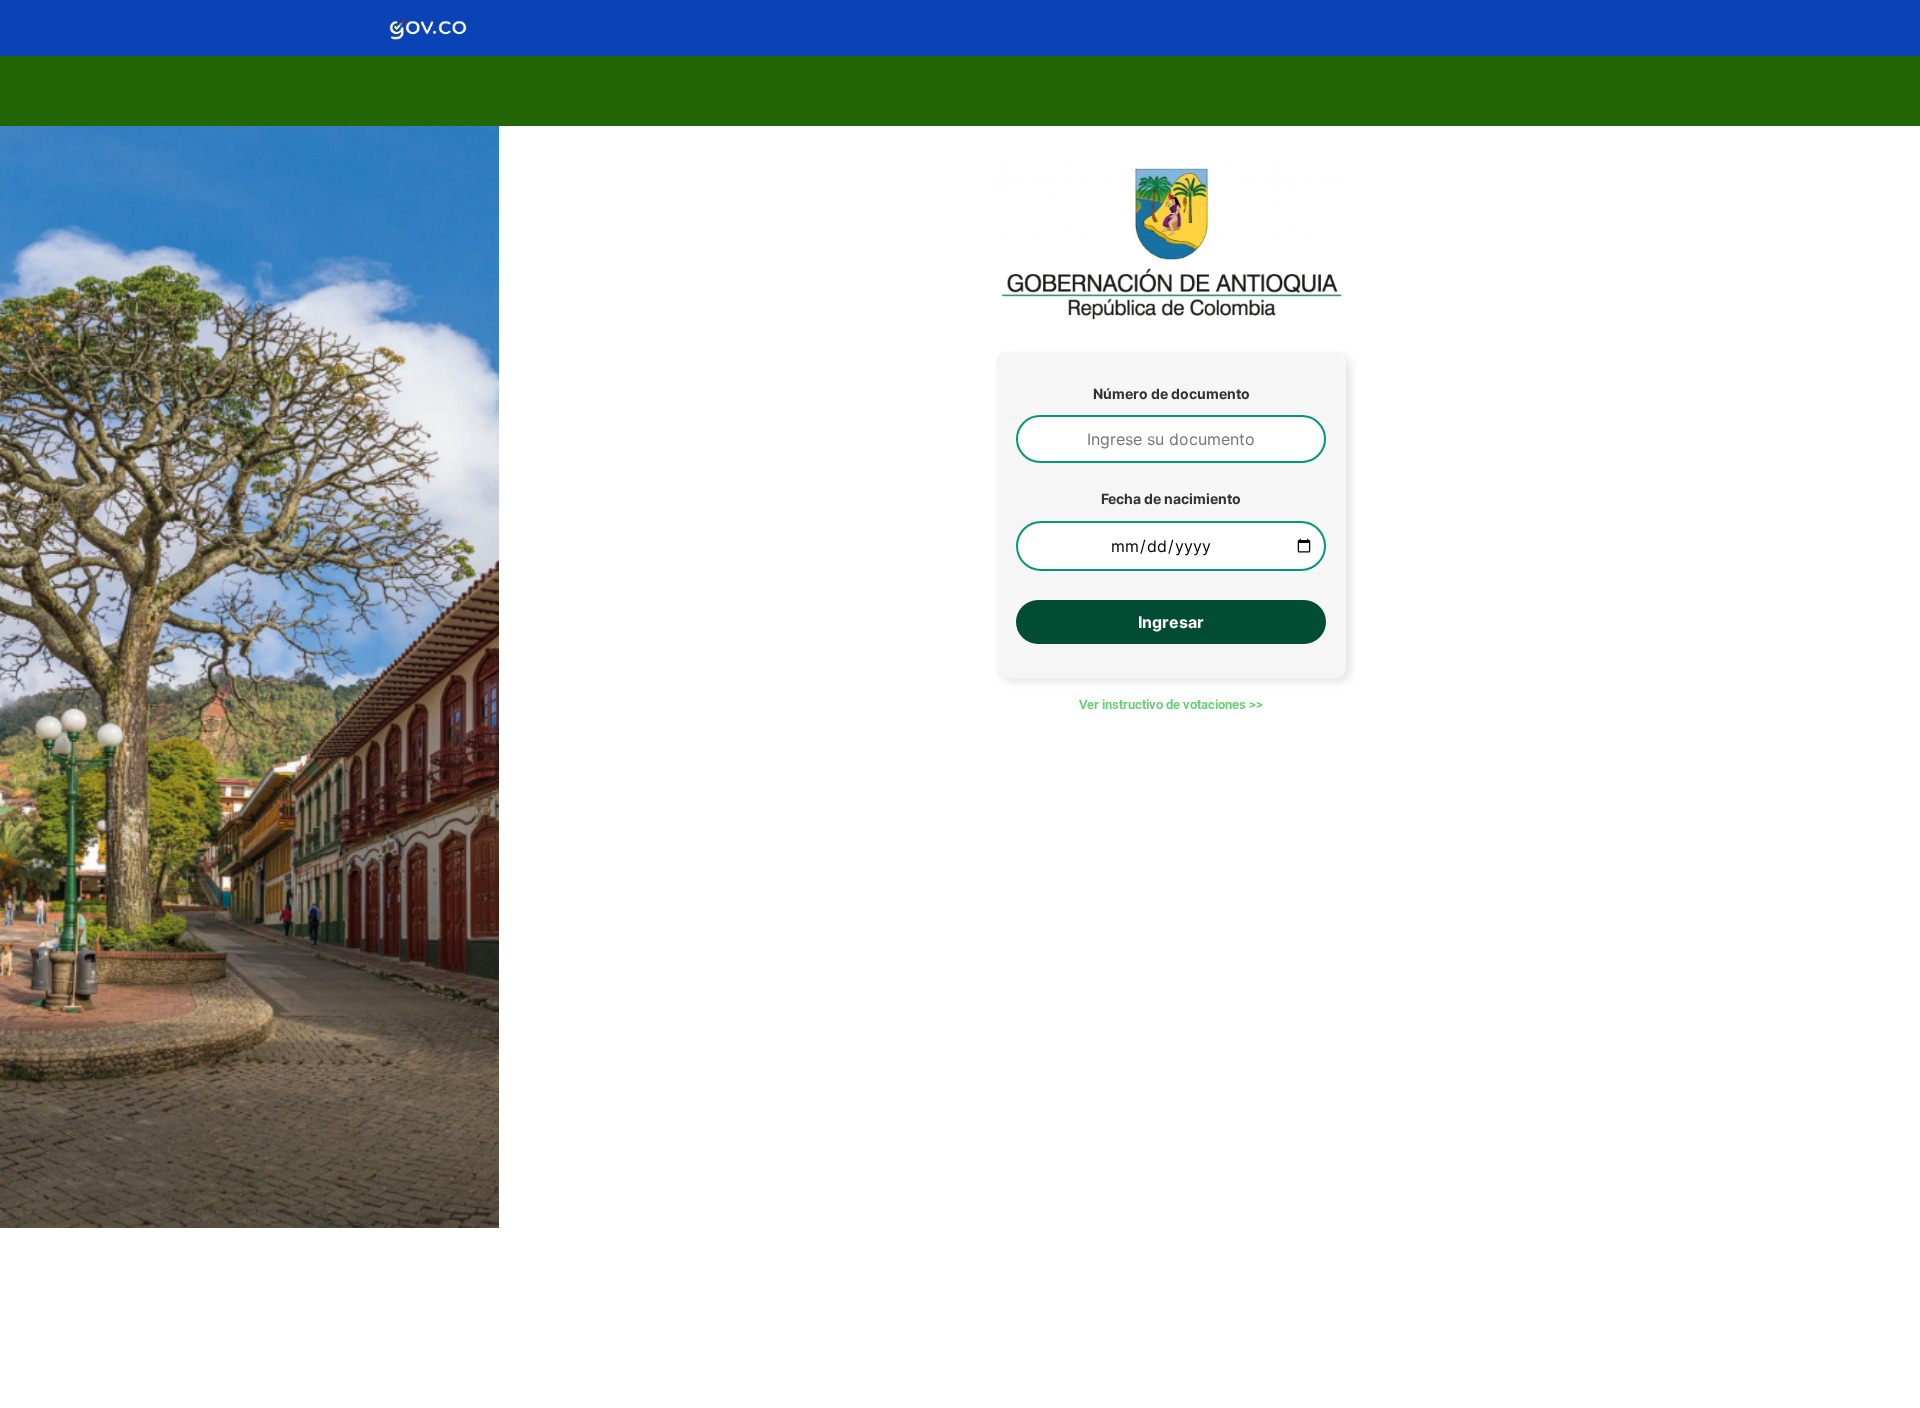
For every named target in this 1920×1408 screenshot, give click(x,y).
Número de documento (1171, 394)
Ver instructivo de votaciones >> (1171, 704)
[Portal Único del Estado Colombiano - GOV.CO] (428, 28)
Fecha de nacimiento (1171, 499)
